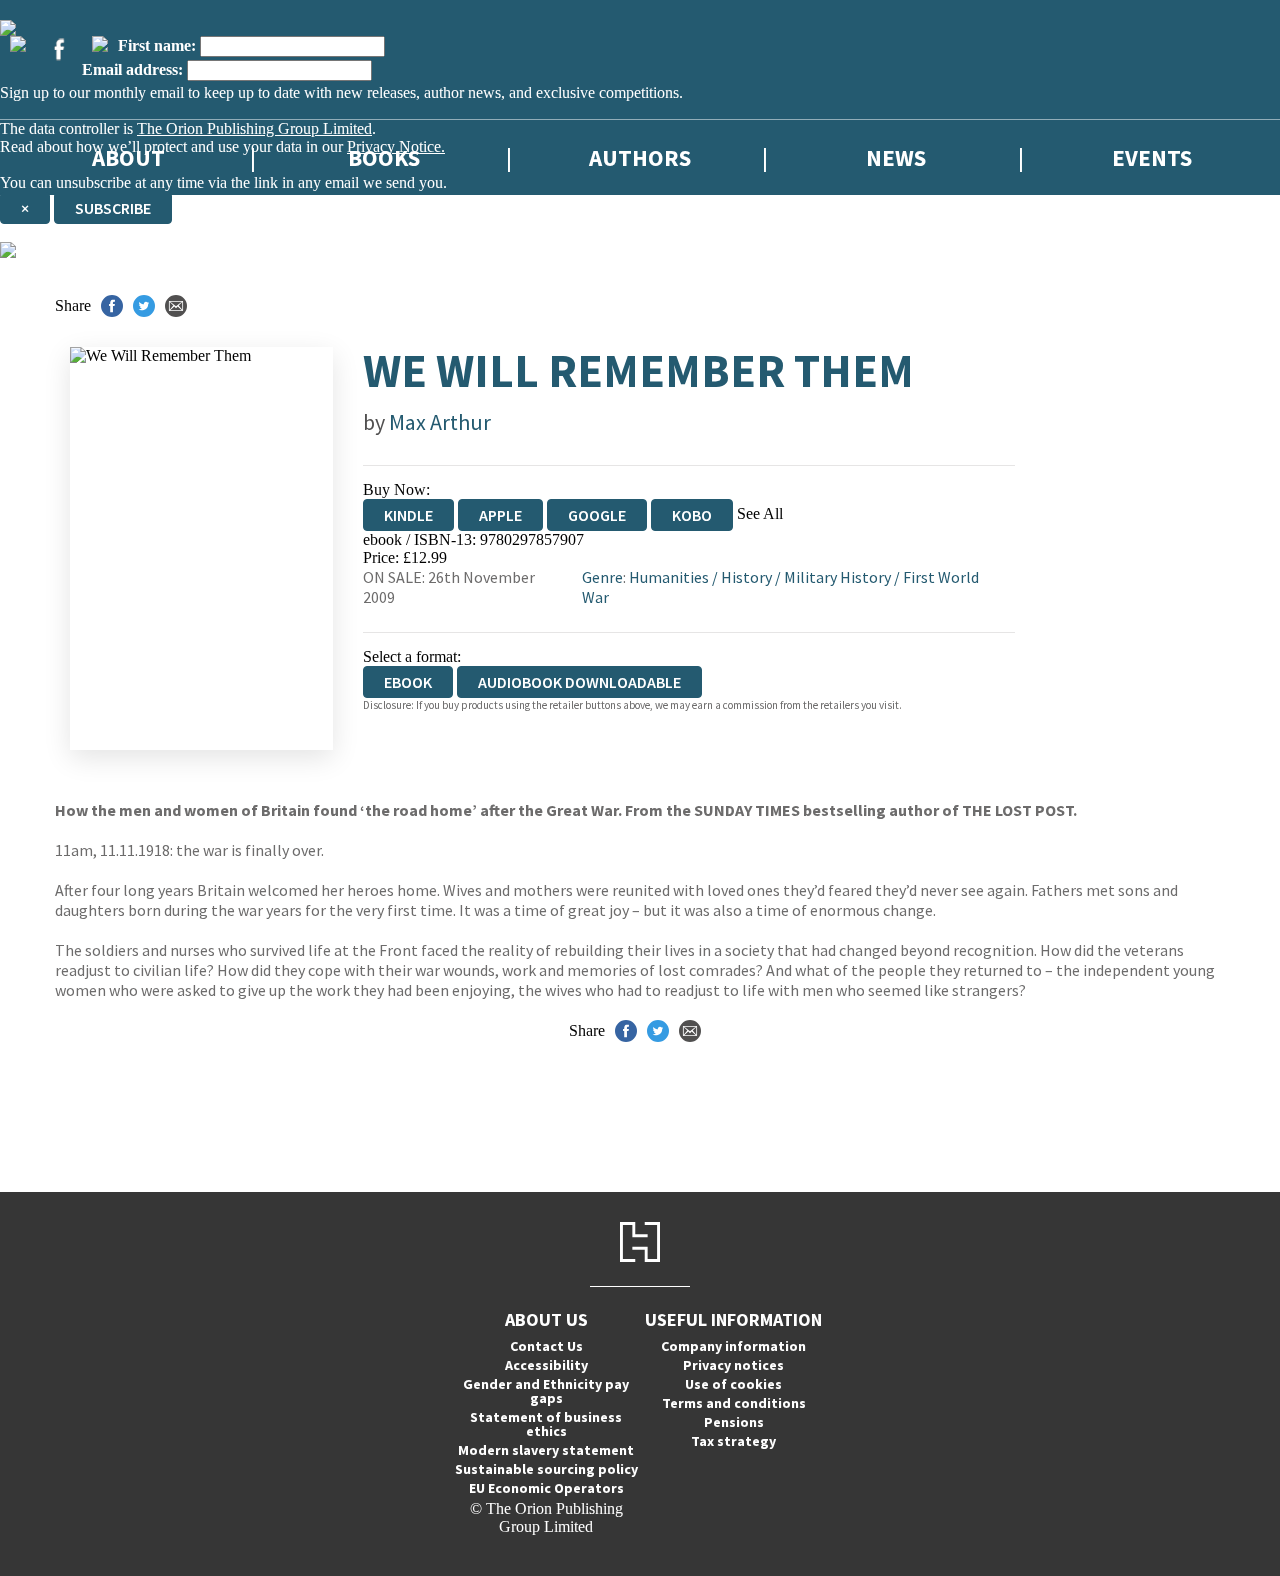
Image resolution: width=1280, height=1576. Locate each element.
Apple (500, 515)
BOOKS (384, 157)
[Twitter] (18, 44)
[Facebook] (59, 49)
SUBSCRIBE (113, 208)
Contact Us (546, 1346)
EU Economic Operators (546, 1488)
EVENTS (1152, 157)
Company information (733, 1346)
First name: (157, 45)
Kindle (408, 515)
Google (597, 515)
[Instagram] (100, 44)
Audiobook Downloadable (579, 682)
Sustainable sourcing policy (546, 1469)
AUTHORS (640, 157)
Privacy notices (733, 1365)
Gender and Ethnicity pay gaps (546, 1391)
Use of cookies (733, 1384)
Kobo (692, 515)
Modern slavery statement (546, 1450)
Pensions (734, 1422)
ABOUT (128, 157)
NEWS (896, 157)
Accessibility (546, 1365)
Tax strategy (733, 1441)
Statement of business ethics (546, 1424)
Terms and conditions (734, 1403)
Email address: (132, 69)
